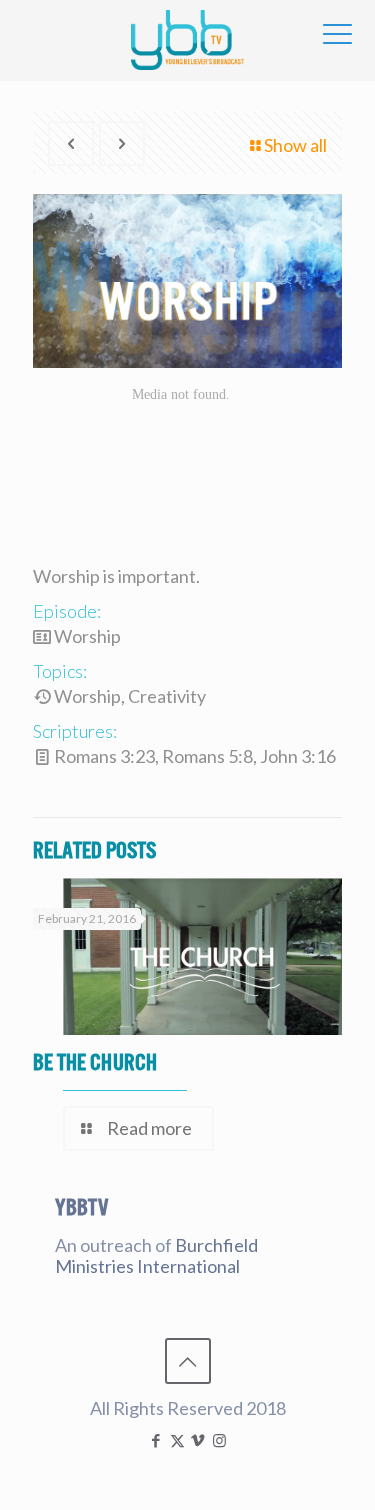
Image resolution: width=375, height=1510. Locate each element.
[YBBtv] (187, 40)
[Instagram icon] (219, 1440)
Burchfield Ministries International (156, 1255)
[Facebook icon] (156, 1440)
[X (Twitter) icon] (177, 1440)
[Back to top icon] (188, 1361)
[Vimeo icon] (198, 1440)
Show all (295, 145)
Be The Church (95, 1062)
